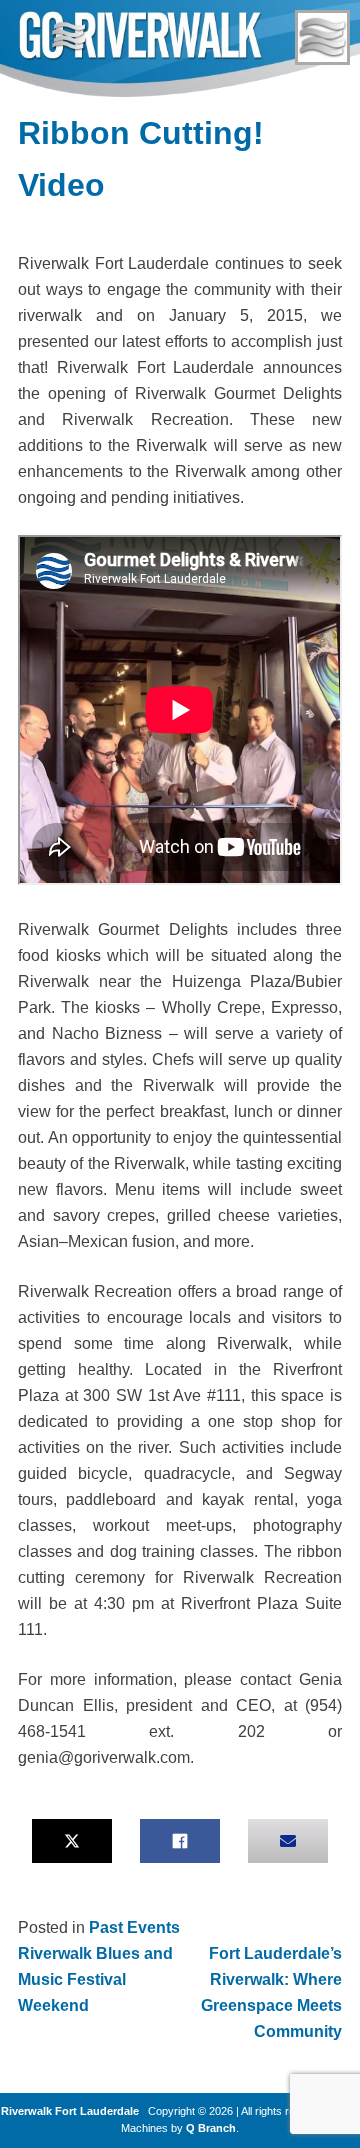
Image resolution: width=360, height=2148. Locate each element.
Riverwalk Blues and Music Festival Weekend (95, 1979)
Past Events (134, 1927)
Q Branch (211, 2128)
